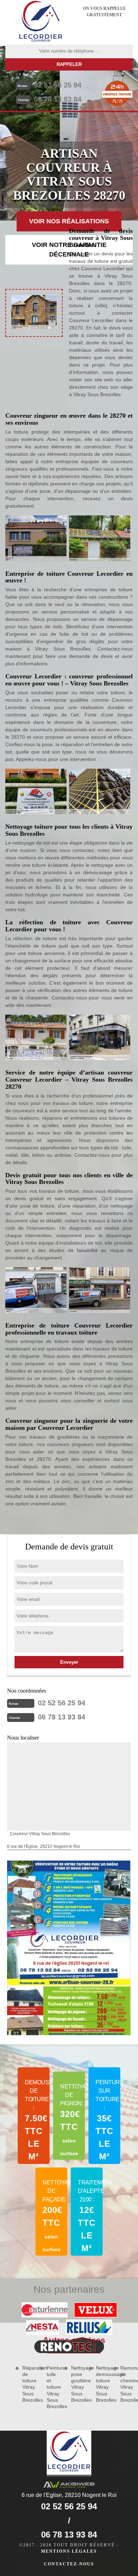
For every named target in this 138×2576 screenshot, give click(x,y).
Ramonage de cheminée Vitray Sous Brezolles (126, 2384)
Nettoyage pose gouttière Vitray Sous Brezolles (77, 2384)
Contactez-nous (69, 2564)
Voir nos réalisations (69, 221)
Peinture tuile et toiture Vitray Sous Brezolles (53, 2387)
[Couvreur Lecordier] (41, 22)
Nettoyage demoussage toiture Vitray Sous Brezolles (102, 2384)
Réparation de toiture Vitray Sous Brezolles (28, 2384)
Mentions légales (69, 2551)
